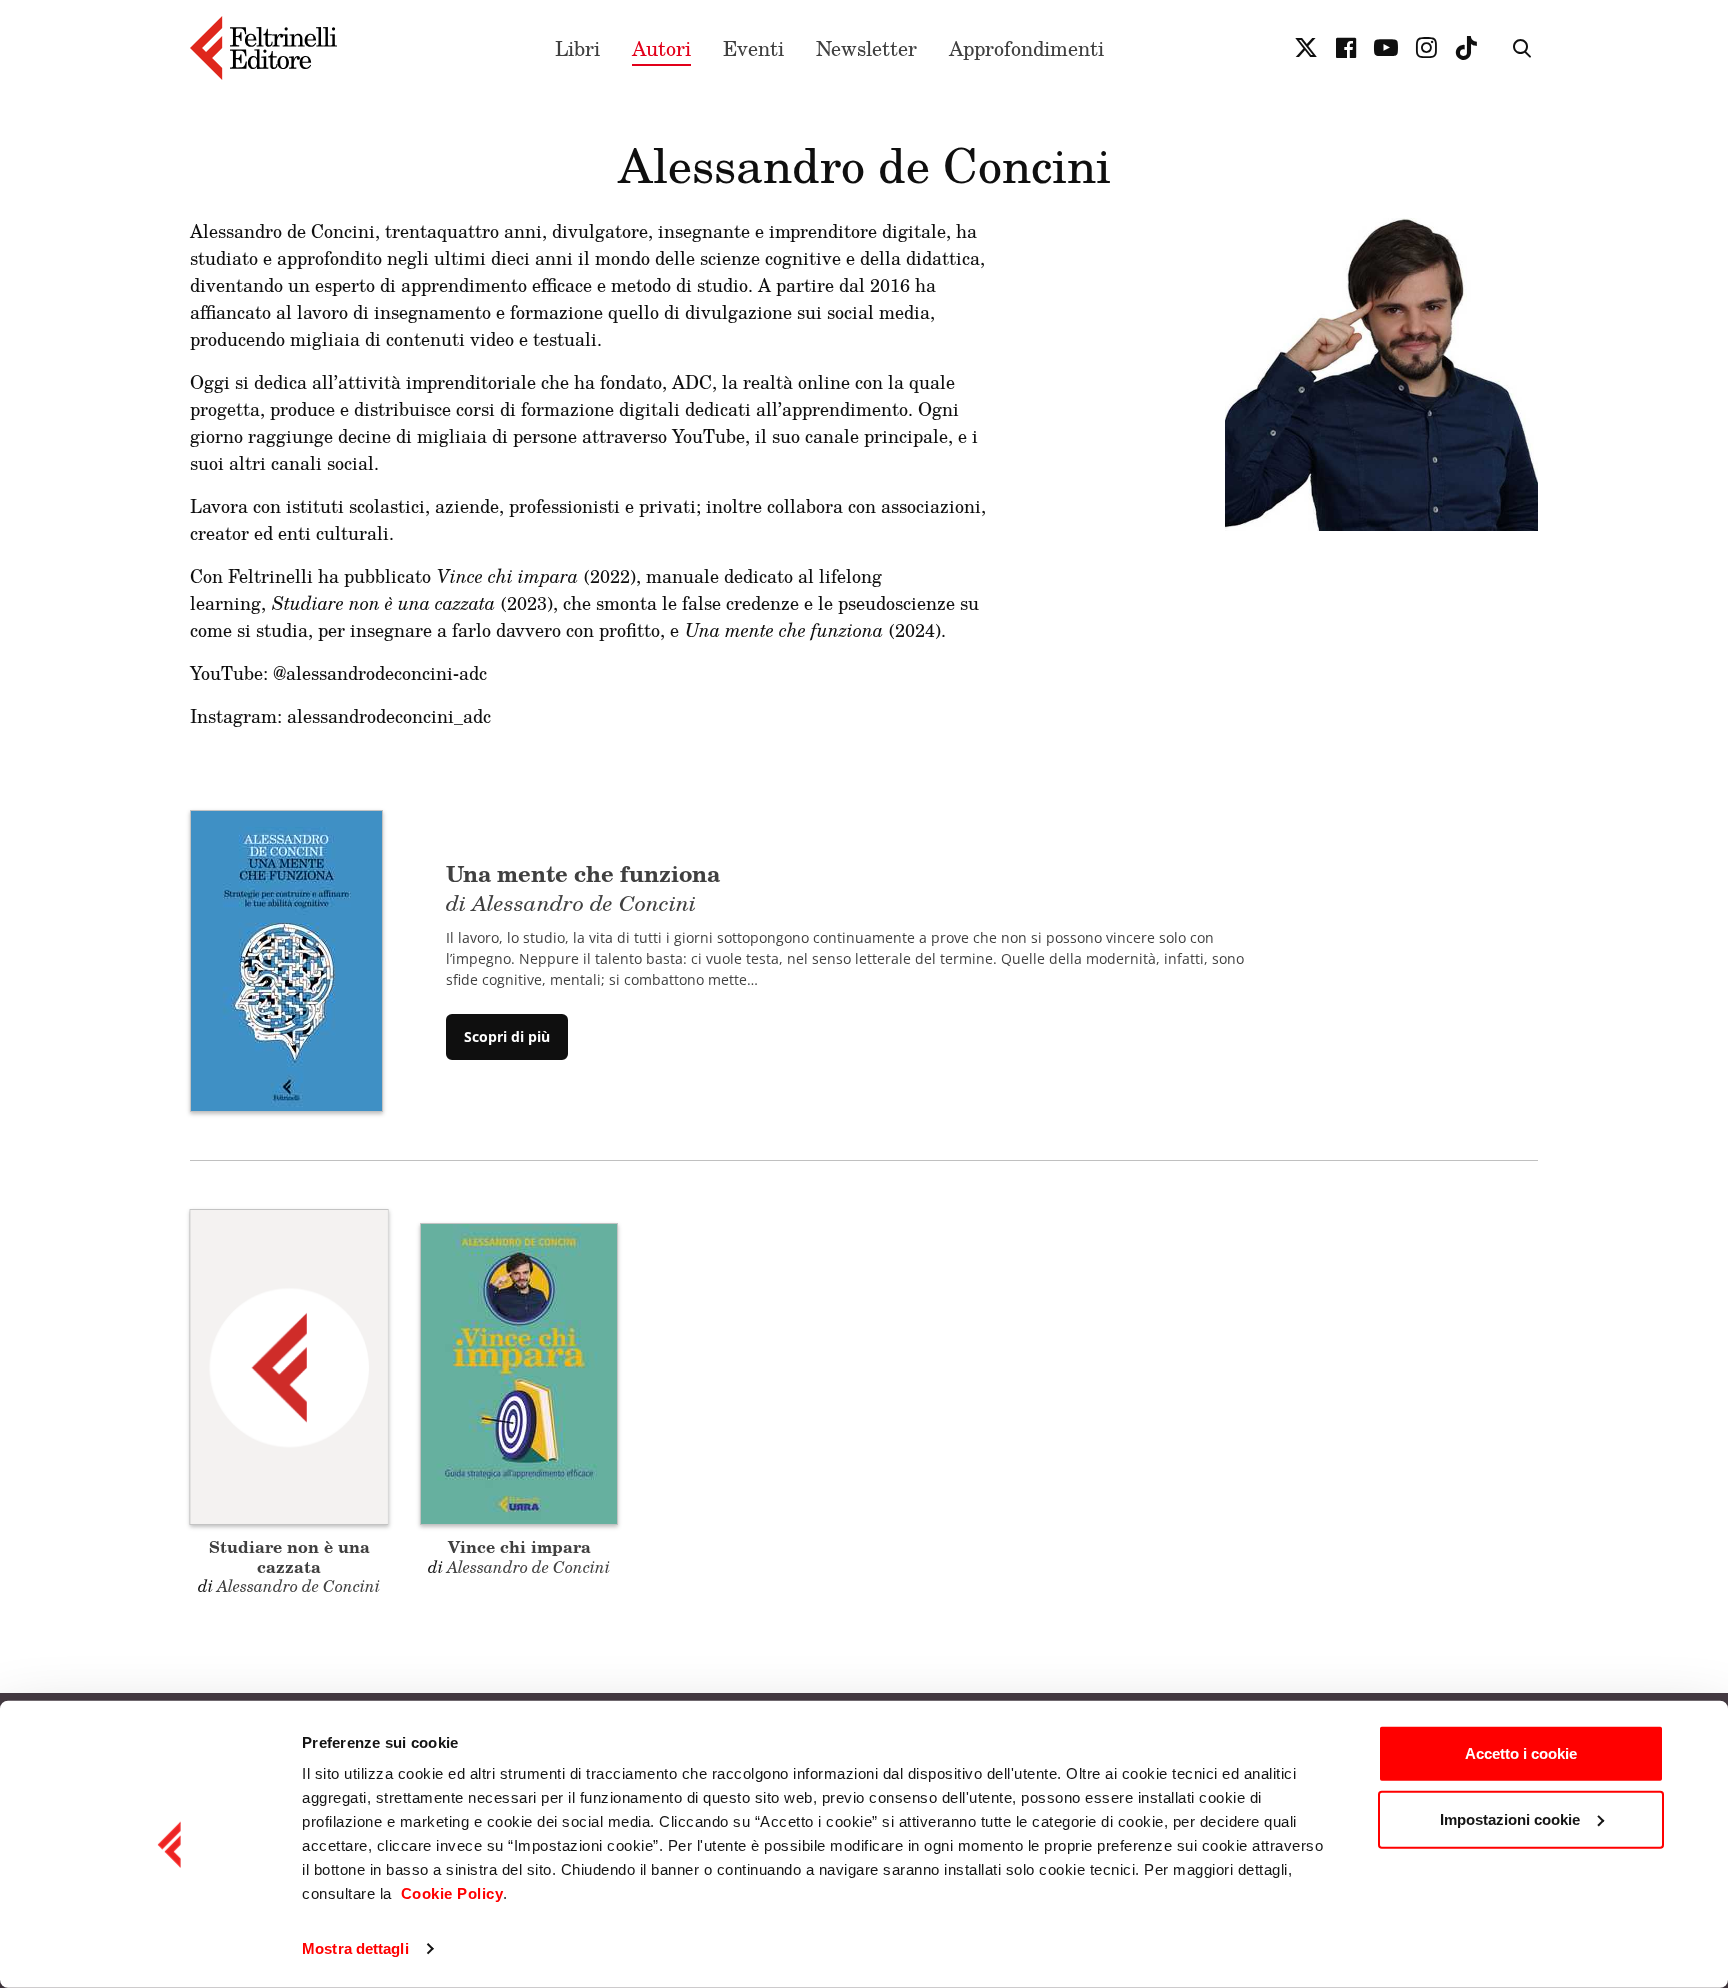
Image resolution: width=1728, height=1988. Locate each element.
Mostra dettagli (355, 1948)
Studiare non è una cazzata (289, 1556)
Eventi (753, 48)
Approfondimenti (1026, 48)
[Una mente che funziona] (286, 959)
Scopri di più (507, 1036)
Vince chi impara (519, 1546)
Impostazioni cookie (1510, 1818)
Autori (661, 48)
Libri (577, 48)
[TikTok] (1466, 48)
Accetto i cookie (1521, 1753)
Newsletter (866, 48)
